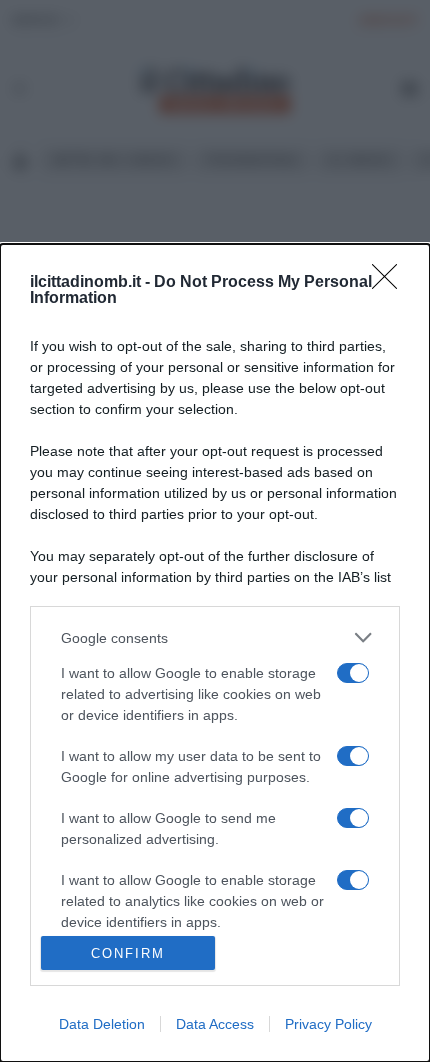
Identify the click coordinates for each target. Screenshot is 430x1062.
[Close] (391, 283)
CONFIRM (128, 953)
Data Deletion (102, 1024)
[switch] (353, 673)
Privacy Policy (328, 1024)
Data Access (215, 1024)
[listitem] (215, 637)
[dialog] (215, 653)
